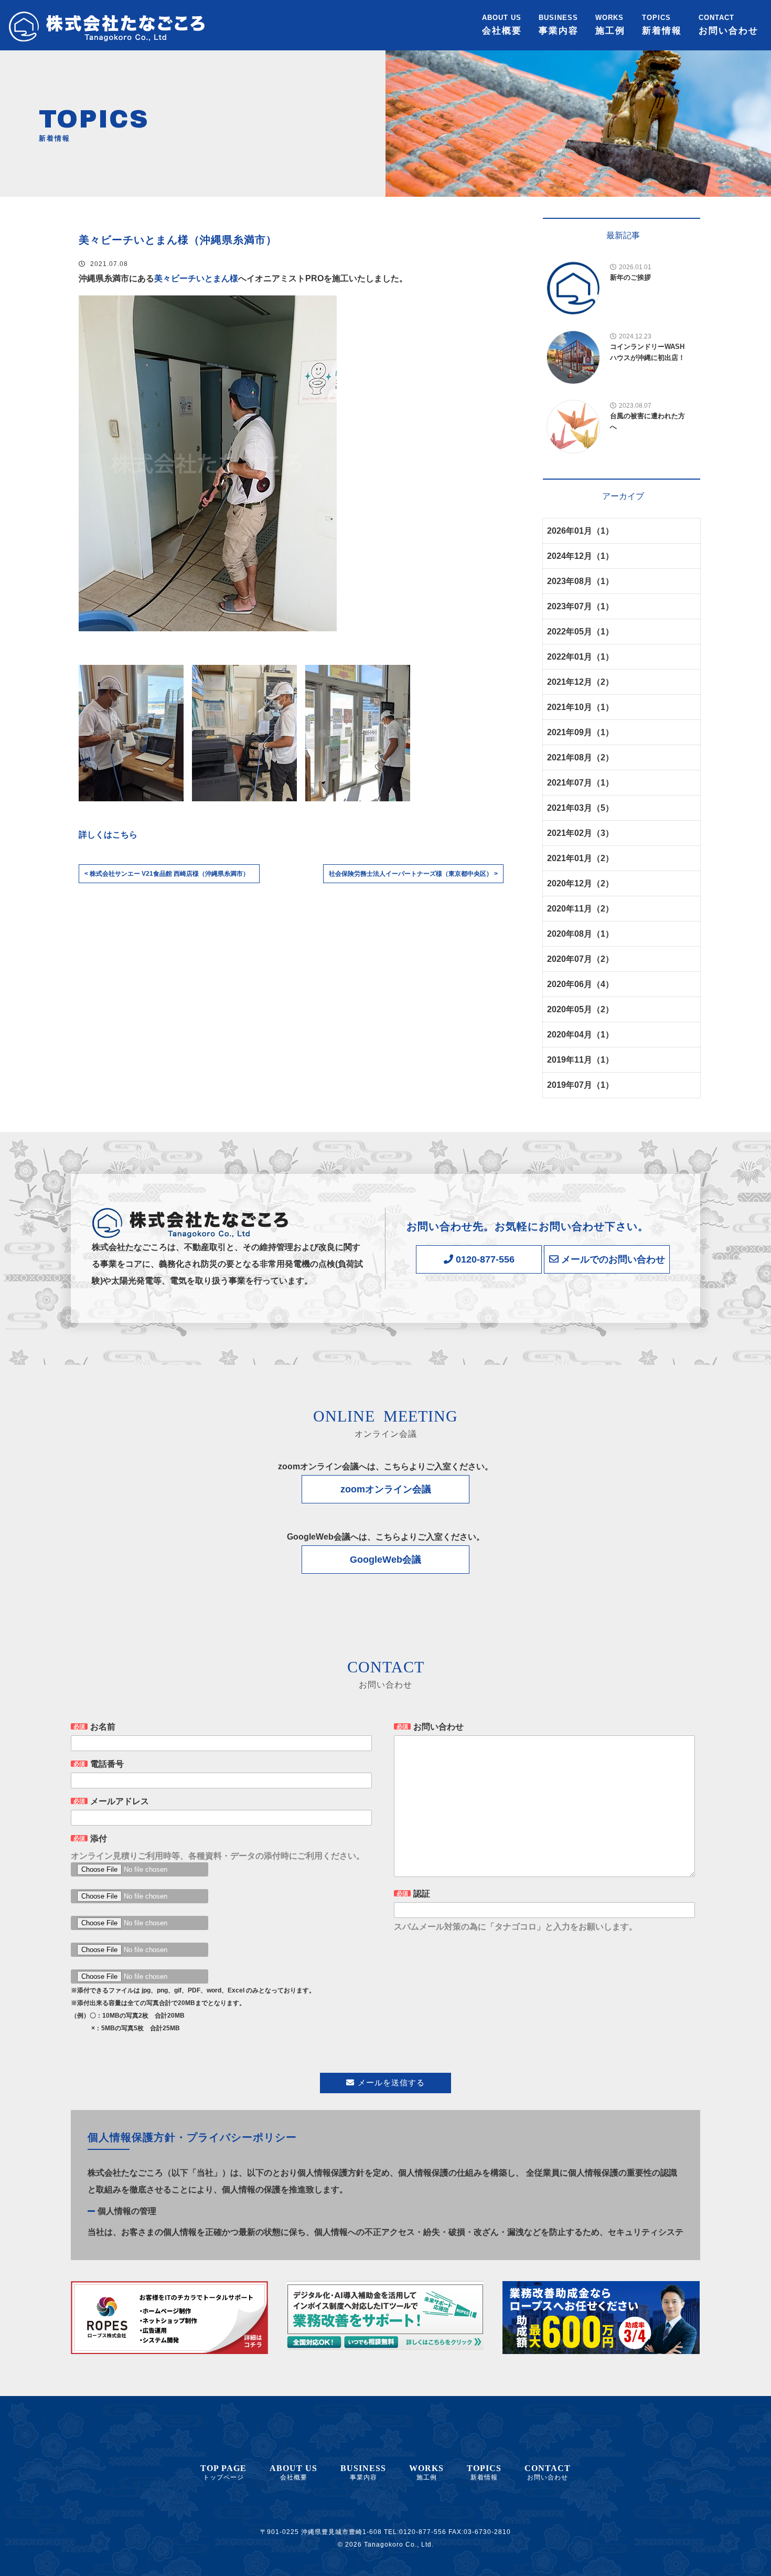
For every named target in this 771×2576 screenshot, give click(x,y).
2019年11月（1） (580, 1060)
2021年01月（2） (580, 858)
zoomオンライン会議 (386, 1489)
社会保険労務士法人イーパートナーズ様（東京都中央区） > (413, 874)
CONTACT (729, 25)
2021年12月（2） (580, 682)
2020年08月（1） (580, 934)
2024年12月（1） (580, 556)
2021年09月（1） (580, 732)
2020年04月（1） (580, 1035)
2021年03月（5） (580, 808)
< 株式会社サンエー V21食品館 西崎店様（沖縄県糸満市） (167, 874)
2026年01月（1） (580, 531)
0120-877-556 (484, 1259)
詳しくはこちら (108, 835)
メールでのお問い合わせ (612, 1259)
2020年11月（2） (580, 909)
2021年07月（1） (580, 783)
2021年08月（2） (580, 757)
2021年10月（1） (580, 707)
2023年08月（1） (580, 581)
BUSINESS (559, 25)
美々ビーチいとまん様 (196, 278)
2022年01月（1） (580, 657)
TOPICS (662, 25)
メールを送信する (391, 2082)
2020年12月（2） (580, 883)
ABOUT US (502, 25)
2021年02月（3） (580, 833)
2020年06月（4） (580, 984)
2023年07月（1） (580, 606)
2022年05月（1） (580, 632)
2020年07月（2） (580, 959)
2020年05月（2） (580, 1009)
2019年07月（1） (580, 1085)
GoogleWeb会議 (385, 1560)
